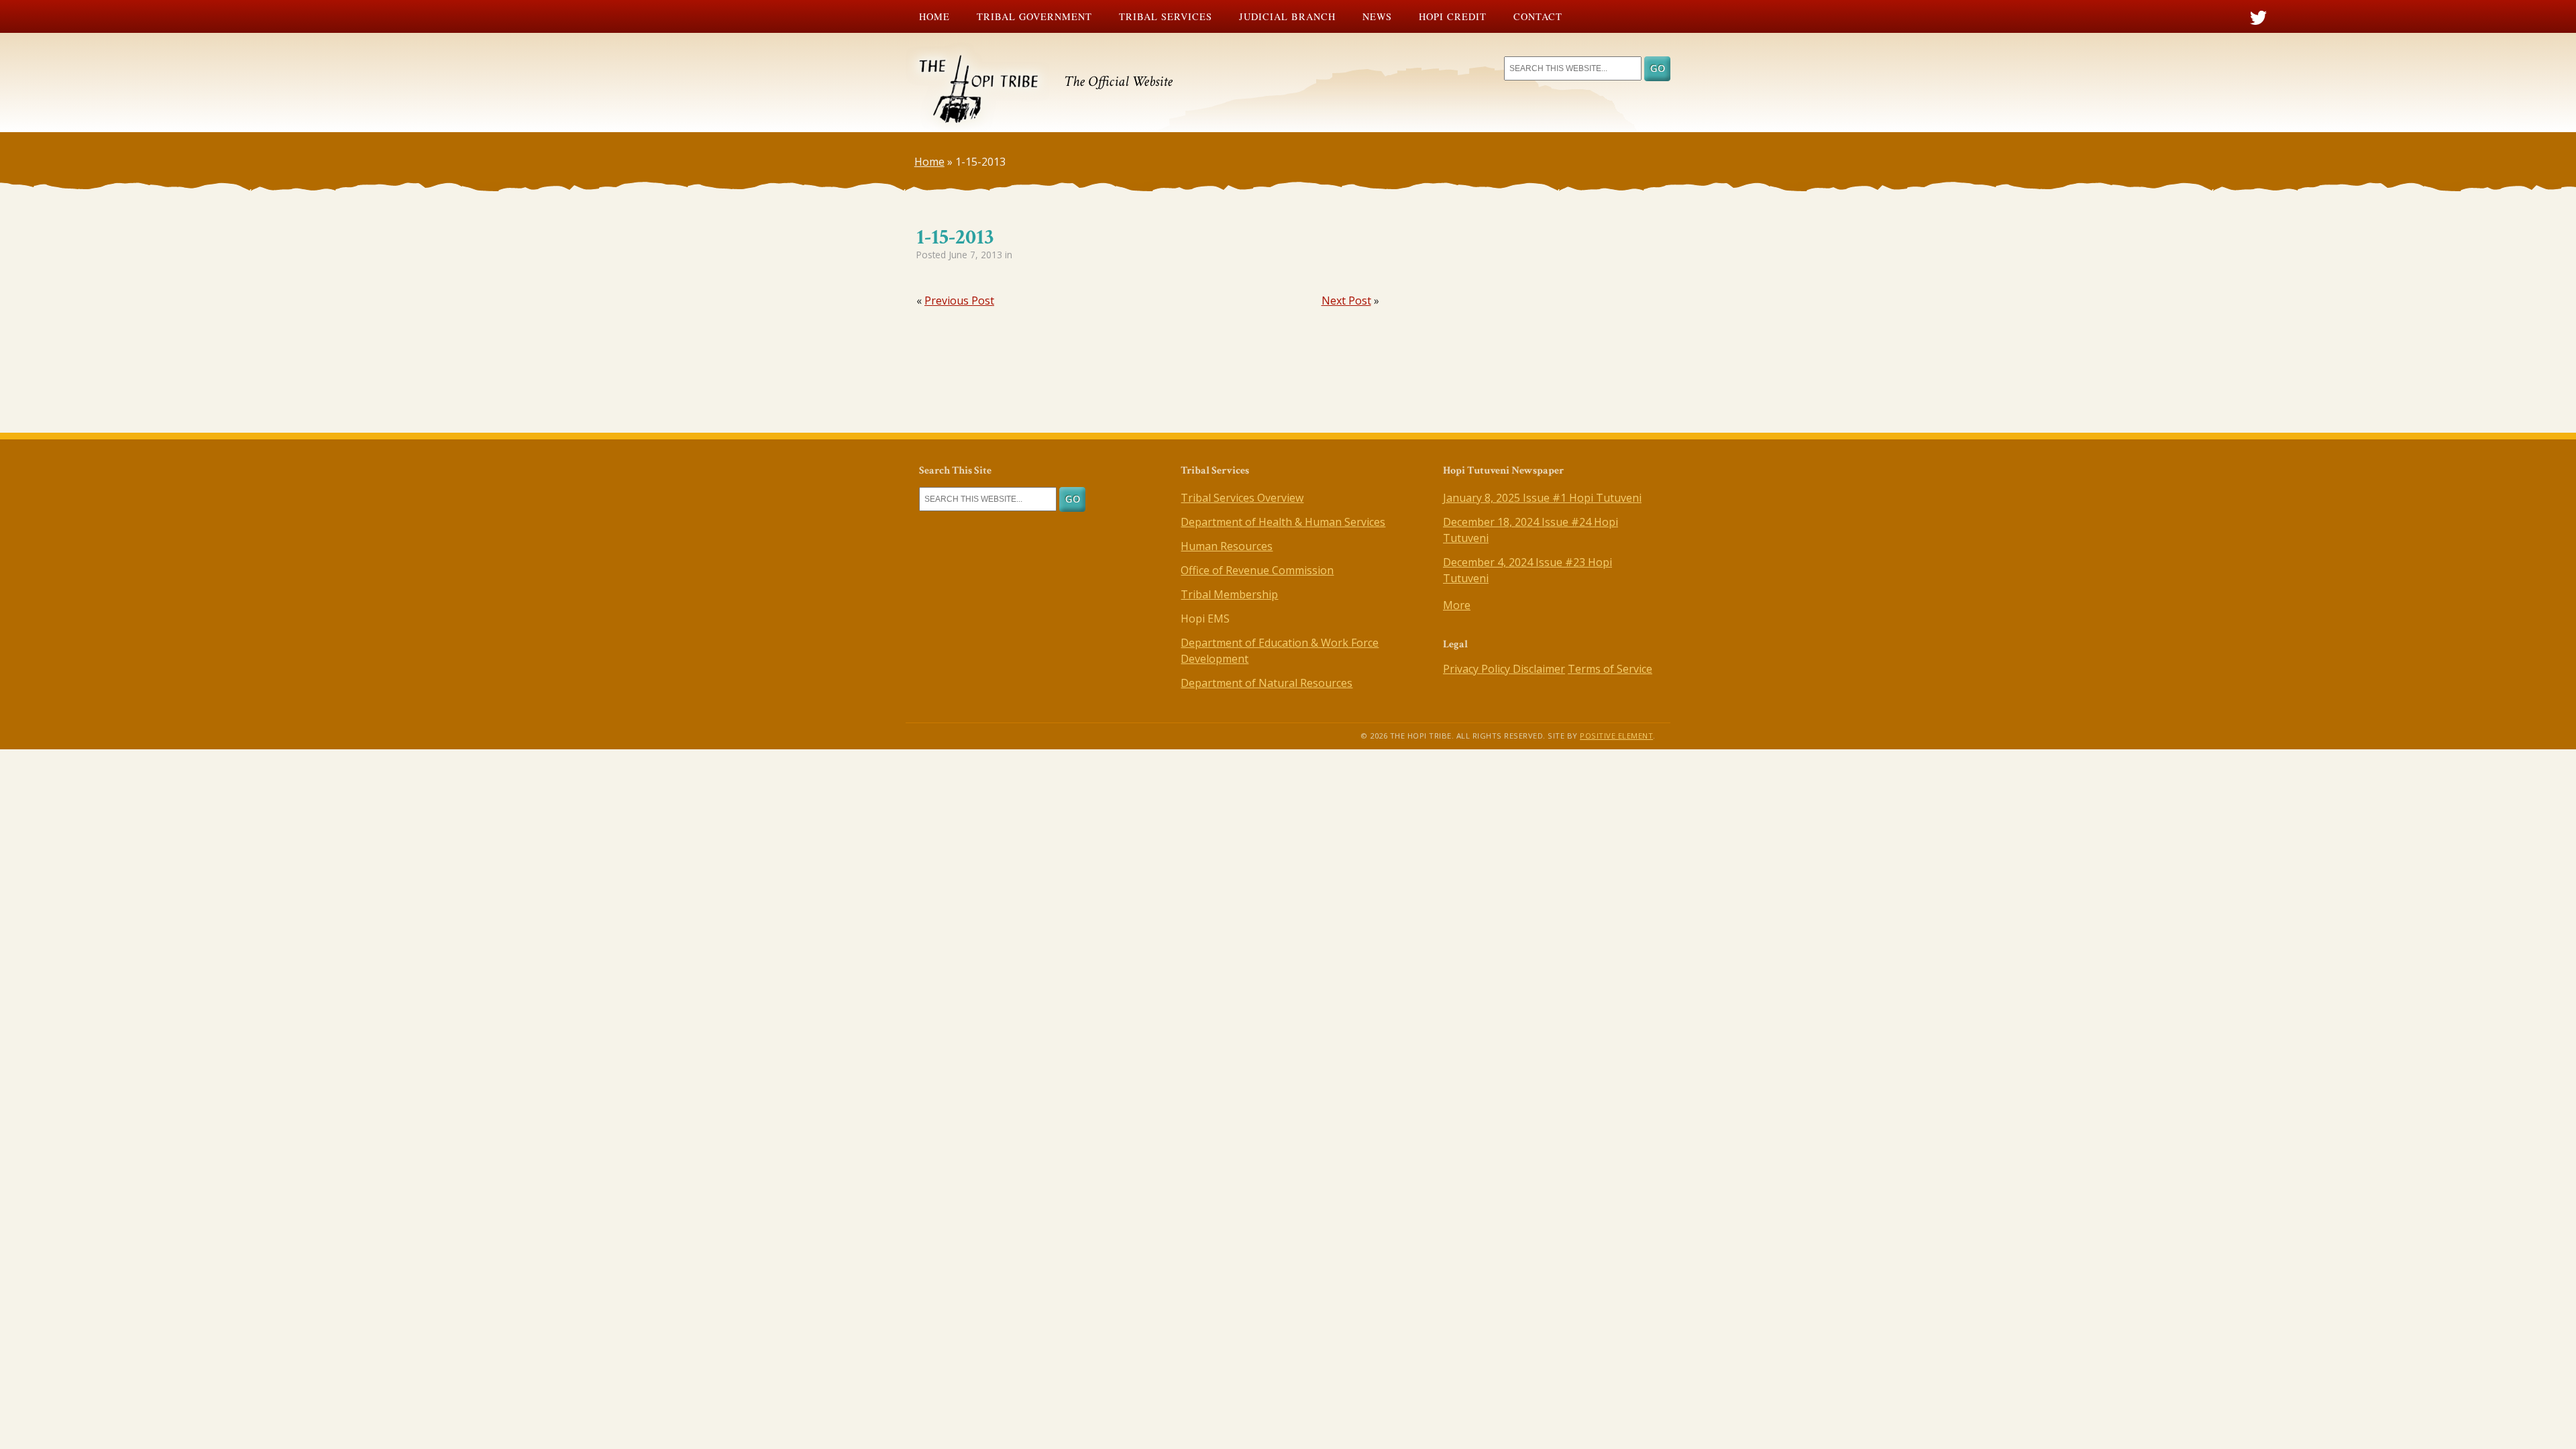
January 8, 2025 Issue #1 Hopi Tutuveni (1542, 498)
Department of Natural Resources (1267, 683)
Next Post (1346, 301)
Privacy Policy (1478, 669)
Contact (1538, 16)
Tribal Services (1166, 16)
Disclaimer (1539, 669)
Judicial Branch (1287, 16)
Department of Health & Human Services (1283, 522)
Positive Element (1616, 736)
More (1457, 605)
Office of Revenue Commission (1257, 570)
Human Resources (1227, 546)
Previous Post (959, 301)
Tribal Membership (1229, 594)
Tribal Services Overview (1242, 498)
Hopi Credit (1453, 16)
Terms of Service (1610, 669)
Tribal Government (1034, 16)
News (1377, 16)
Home (934, 16)
